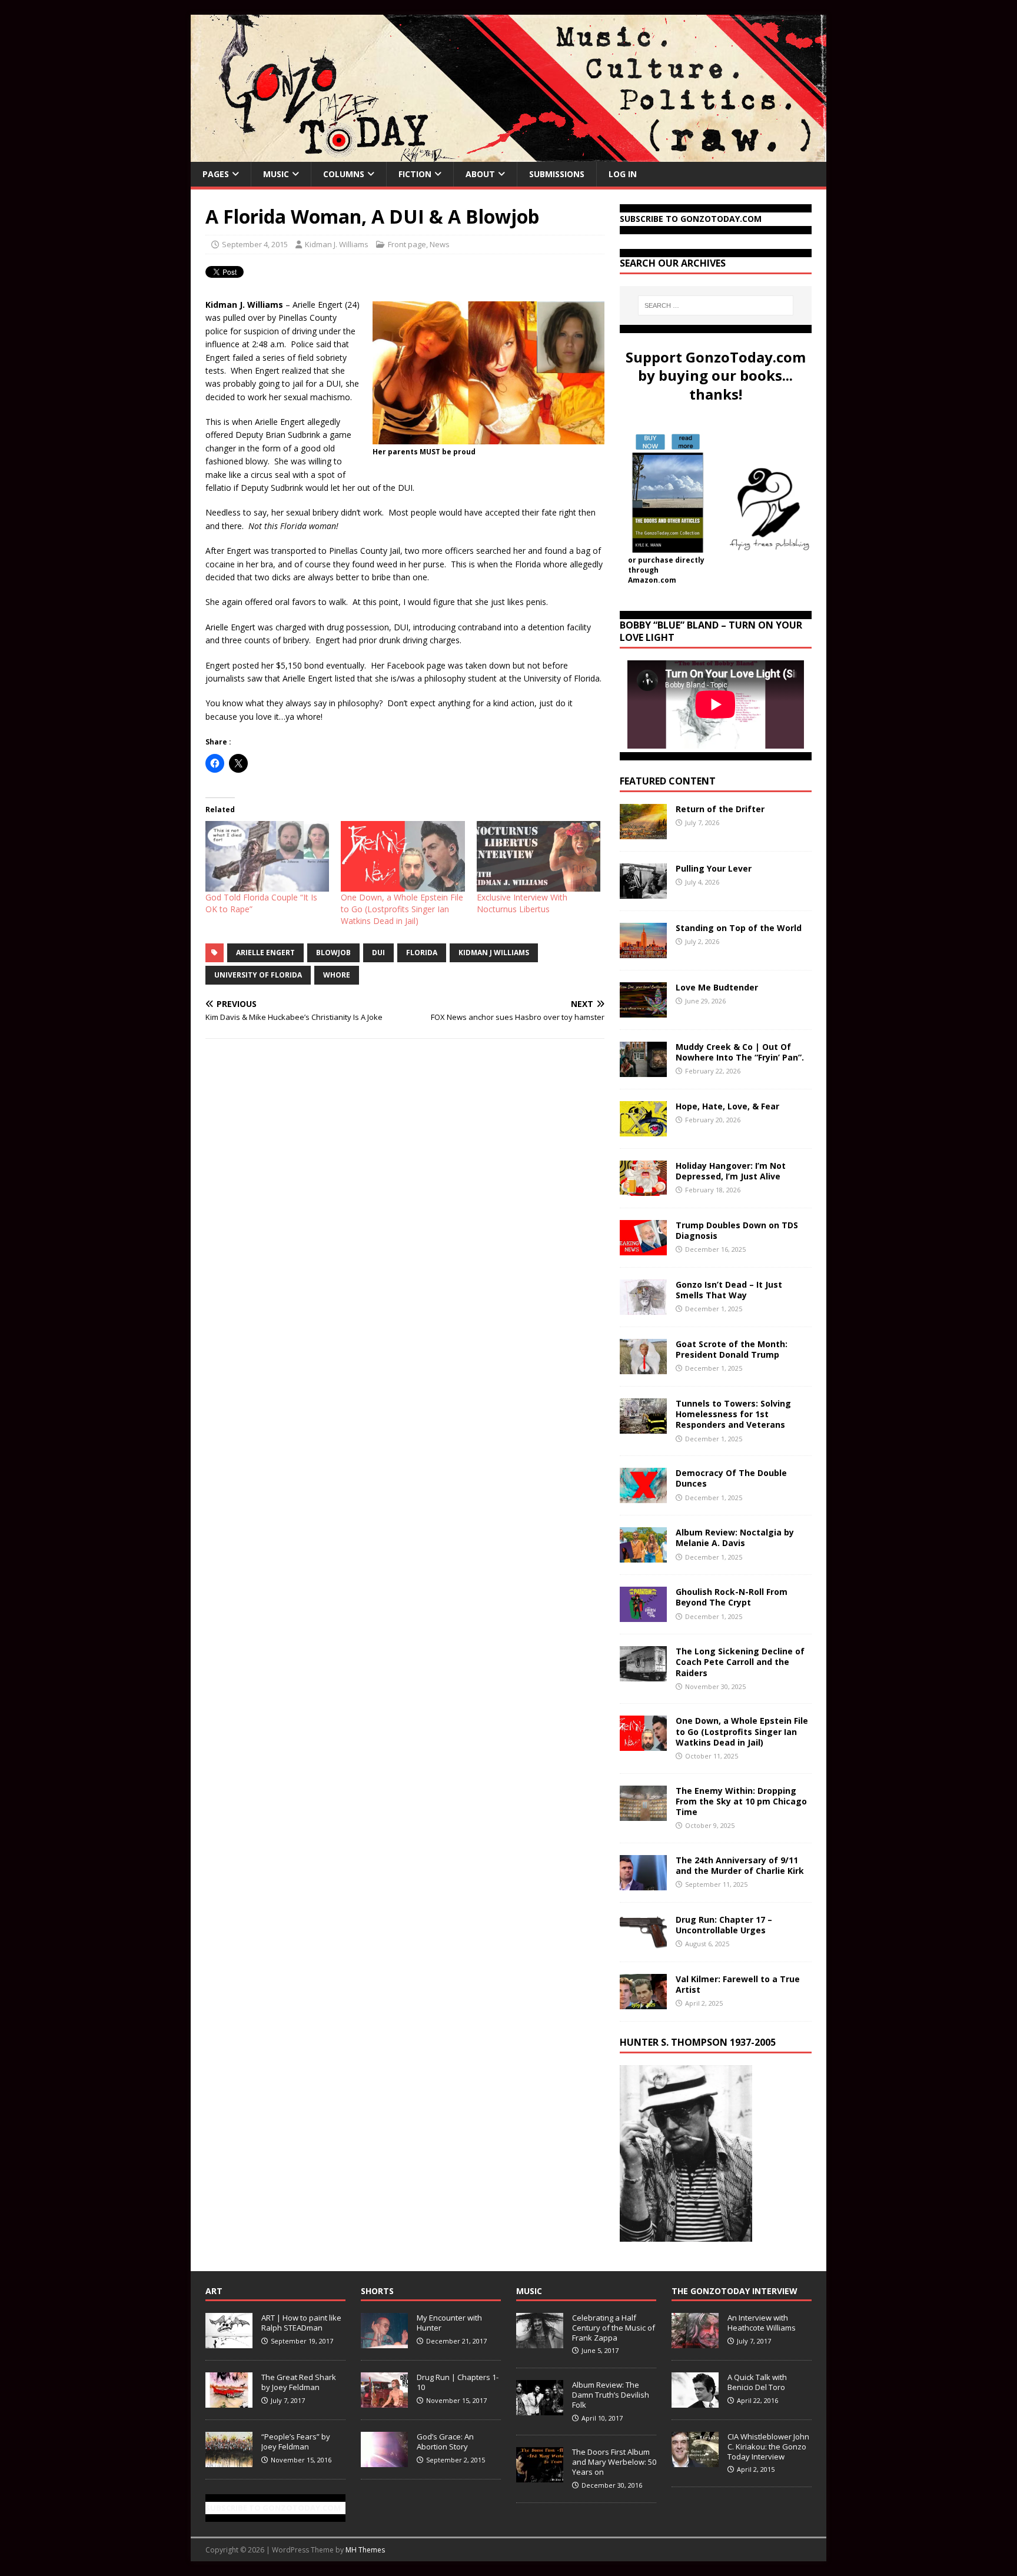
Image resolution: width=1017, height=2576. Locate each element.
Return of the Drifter (720, 809)
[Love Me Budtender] (643, 1011)
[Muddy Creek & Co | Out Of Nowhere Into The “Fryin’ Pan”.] (643, 1070)
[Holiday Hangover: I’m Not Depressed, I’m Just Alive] (643, 1189)
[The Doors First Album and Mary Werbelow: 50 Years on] (540, 2476)
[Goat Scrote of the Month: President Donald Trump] (643, 1367)
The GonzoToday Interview (734, 2291)
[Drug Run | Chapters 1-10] (384, 2401)
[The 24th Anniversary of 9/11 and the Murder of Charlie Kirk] (643, 1883)
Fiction (415, 174)
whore (337, 975)
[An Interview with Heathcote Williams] (695, 2342)
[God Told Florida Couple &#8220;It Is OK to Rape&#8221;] (267, 856)
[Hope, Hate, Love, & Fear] (643, 1130)
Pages (216, 174)
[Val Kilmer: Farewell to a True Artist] (643, 2002)
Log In (623, 174)
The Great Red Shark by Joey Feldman (299, 2382)
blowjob (333, 953)
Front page (407, 244)
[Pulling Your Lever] (643, 892)
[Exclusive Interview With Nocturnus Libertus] (539, 856)
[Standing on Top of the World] (643, 951)
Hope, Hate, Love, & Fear (727, 1106)
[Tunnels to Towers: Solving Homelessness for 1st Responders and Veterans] (643, 1427)
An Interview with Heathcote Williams (762, 2323)
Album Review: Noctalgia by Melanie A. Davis (735, 1538)
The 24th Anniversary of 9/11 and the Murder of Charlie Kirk (740, 1865)
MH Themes (365, 2550)
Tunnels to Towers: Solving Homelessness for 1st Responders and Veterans (733, 1414)
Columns (344, 174)
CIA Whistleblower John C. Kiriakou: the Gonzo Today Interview (768, 2447)
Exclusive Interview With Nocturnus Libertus (522, 903)
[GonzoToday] (508, 155)
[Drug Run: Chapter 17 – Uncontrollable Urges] (643, 1942)
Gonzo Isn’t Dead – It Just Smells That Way (729, 1290)
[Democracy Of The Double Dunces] (643, 1496)
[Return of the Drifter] (643, 832)
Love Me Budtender (718, 987)
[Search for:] (716, 305)
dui (378, 953)
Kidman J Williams (494, 953)
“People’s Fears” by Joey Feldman (296, 2442)
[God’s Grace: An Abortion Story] (384, 2461)
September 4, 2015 (255, 244)
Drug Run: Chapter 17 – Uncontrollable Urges (724, 1925)
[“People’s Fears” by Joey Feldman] (229, 2461)
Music (276, 174)
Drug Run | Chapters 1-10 (458, 2382)
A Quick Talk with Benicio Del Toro (757, 2382)
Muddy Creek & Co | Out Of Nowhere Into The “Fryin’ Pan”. (740, 1052)
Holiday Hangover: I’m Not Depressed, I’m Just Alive (731, 1171)
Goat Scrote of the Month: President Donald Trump (732, 1349)
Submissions (557, 174)
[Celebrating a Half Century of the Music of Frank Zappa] (540, 2342)
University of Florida (258, 975)
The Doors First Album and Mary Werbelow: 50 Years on (614, 2462)
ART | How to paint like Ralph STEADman (301, 2323)
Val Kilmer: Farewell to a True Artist (738, 1984)
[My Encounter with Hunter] (384, 2342)
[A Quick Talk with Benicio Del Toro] (695, 2401)
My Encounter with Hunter (449, 2323)
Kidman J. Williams (337, 244)
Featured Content (668, 781)
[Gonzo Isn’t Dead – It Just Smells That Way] (643, 1308)
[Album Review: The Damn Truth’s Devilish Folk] (540, 2409)
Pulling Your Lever (714, 868)
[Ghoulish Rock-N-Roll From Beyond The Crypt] (643, 1615)
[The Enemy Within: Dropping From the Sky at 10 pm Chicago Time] (643, 1814)
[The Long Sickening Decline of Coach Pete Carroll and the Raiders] (643, 1675)
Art (214, 2291)
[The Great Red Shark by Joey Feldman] (229, 2401)
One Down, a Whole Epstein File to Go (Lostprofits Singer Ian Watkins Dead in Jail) (402, 909)
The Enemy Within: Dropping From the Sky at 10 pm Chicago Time (741, 1801)
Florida (422, 953)
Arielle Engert (265, 953)
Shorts (377, 2291)
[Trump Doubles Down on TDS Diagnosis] (643, 1249)
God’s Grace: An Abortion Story (445, 2442)
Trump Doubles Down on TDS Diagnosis (737, 1230)
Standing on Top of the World (739, 928)
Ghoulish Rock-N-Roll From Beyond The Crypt (732, 1597)
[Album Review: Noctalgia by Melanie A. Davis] (643, 1556)
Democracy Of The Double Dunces (731, 1478)
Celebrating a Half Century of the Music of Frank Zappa (614, 2328)
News (440, 244)
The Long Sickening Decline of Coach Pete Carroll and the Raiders (740, 1662)
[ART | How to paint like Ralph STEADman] (229, 2342)
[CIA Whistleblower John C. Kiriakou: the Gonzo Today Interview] (695, 2461)
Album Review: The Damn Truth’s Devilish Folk (611, 2395)
